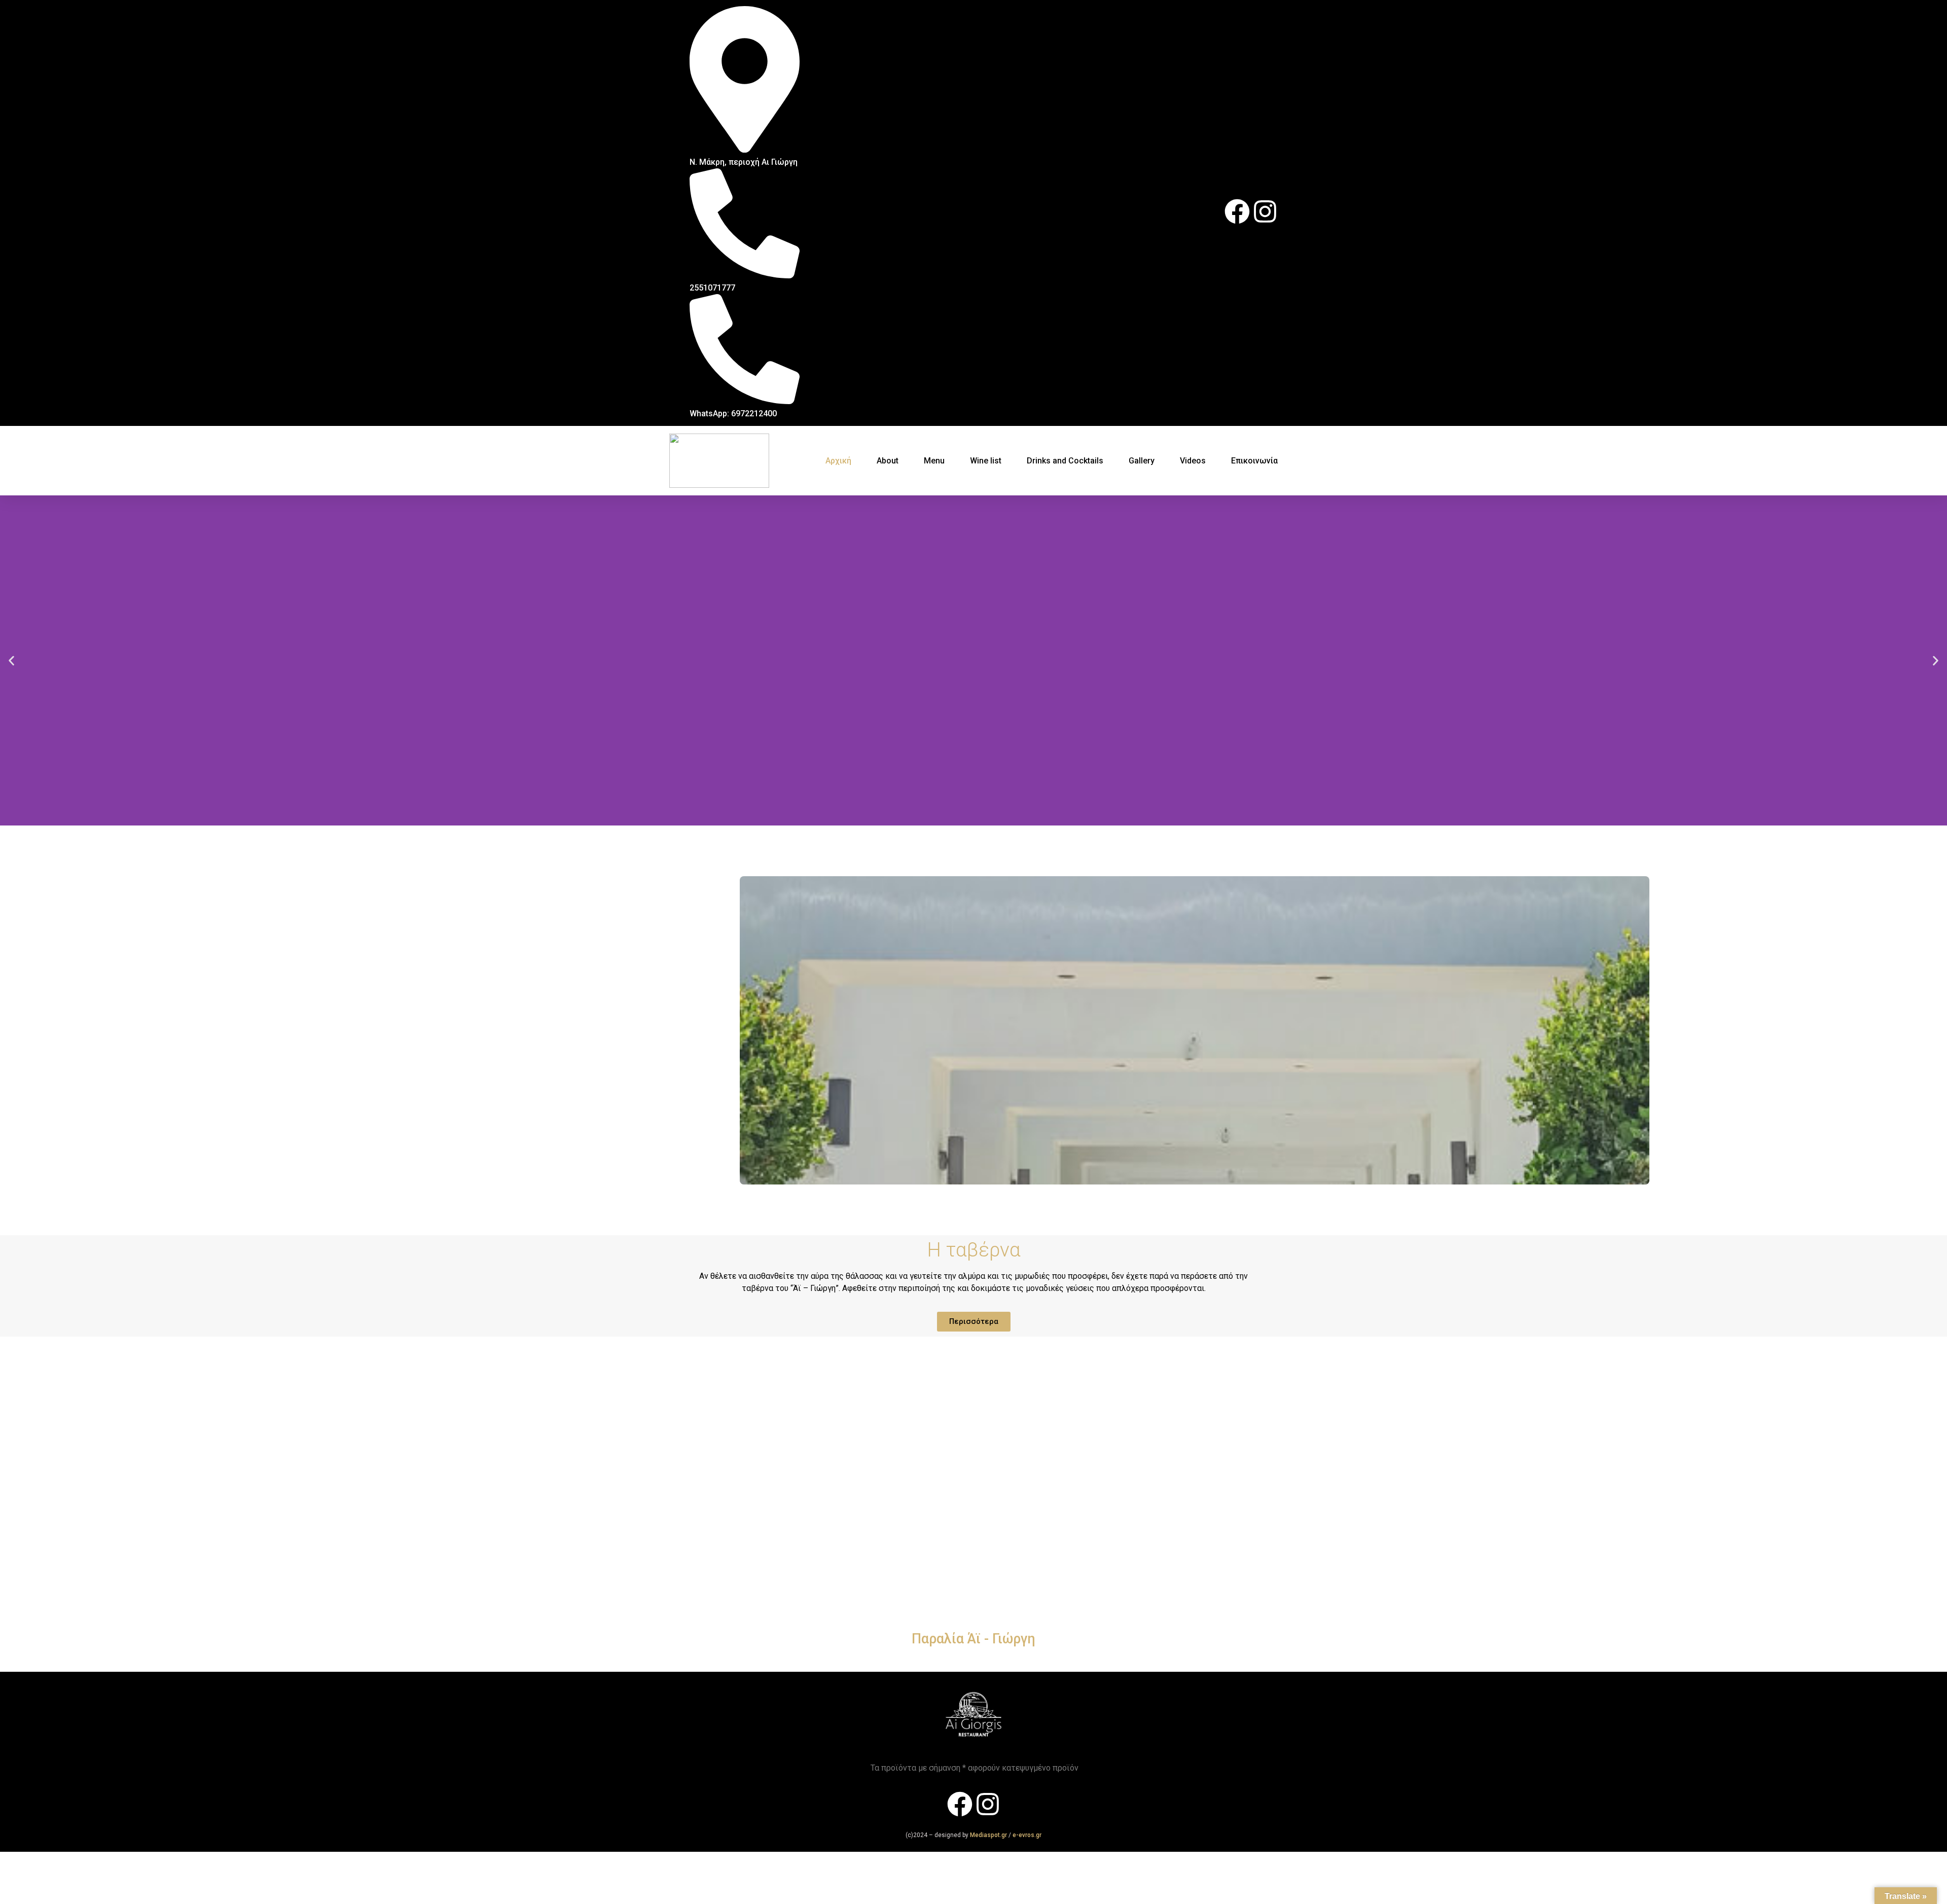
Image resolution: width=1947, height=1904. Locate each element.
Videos (1193, 461)
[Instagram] (1265, 211)
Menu (934, 461)
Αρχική (838, 461)
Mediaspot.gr (989, 1835)
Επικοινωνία (1254, 461)
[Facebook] (1237, 211)
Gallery (1142, 461)
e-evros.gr (1027, 1835)
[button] (11, 660)
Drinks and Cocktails (1065, 461)
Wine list (986, 461)
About (888, 461)
